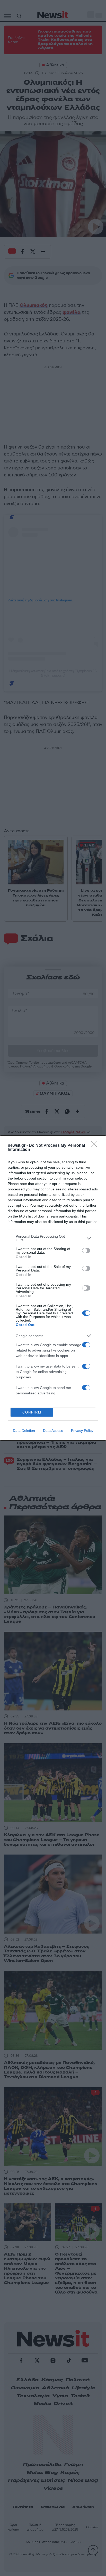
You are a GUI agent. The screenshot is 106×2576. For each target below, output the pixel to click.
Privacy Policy (82, 1431)
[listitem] (53, 1238)
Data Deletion (24, 1431)
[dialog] (53, 1288)
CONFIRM (32, 1412)
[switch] (86, 1251)
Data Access (53, 1431)
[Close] (96, 1146)
